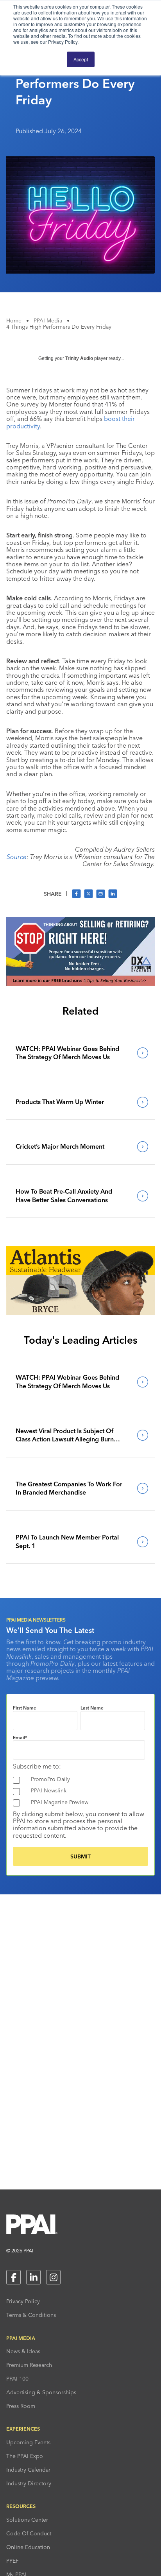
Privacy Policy (23, 2301)
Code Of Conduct (29, 2533)
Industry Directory (29, 2483)
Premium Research (29, 2365)
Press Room (21, 2406)
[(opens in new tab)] (80, 983)
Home (14, 320)
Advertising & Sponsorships (41, 2392)
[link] (80, 1053)
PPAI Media (48, 320)
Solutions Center (27, 2520)
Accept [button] (81, 59)
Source (17, 857)
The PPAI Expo (25, 2456)
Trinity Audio (79, 358)
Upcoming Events (28, 2442)
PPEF (13, 2561)
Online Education (28, 2547)
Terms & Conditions (31, 2315)
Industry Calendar (28, 2470)
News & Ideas (23, 2351)
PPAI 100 (17, 2379)
